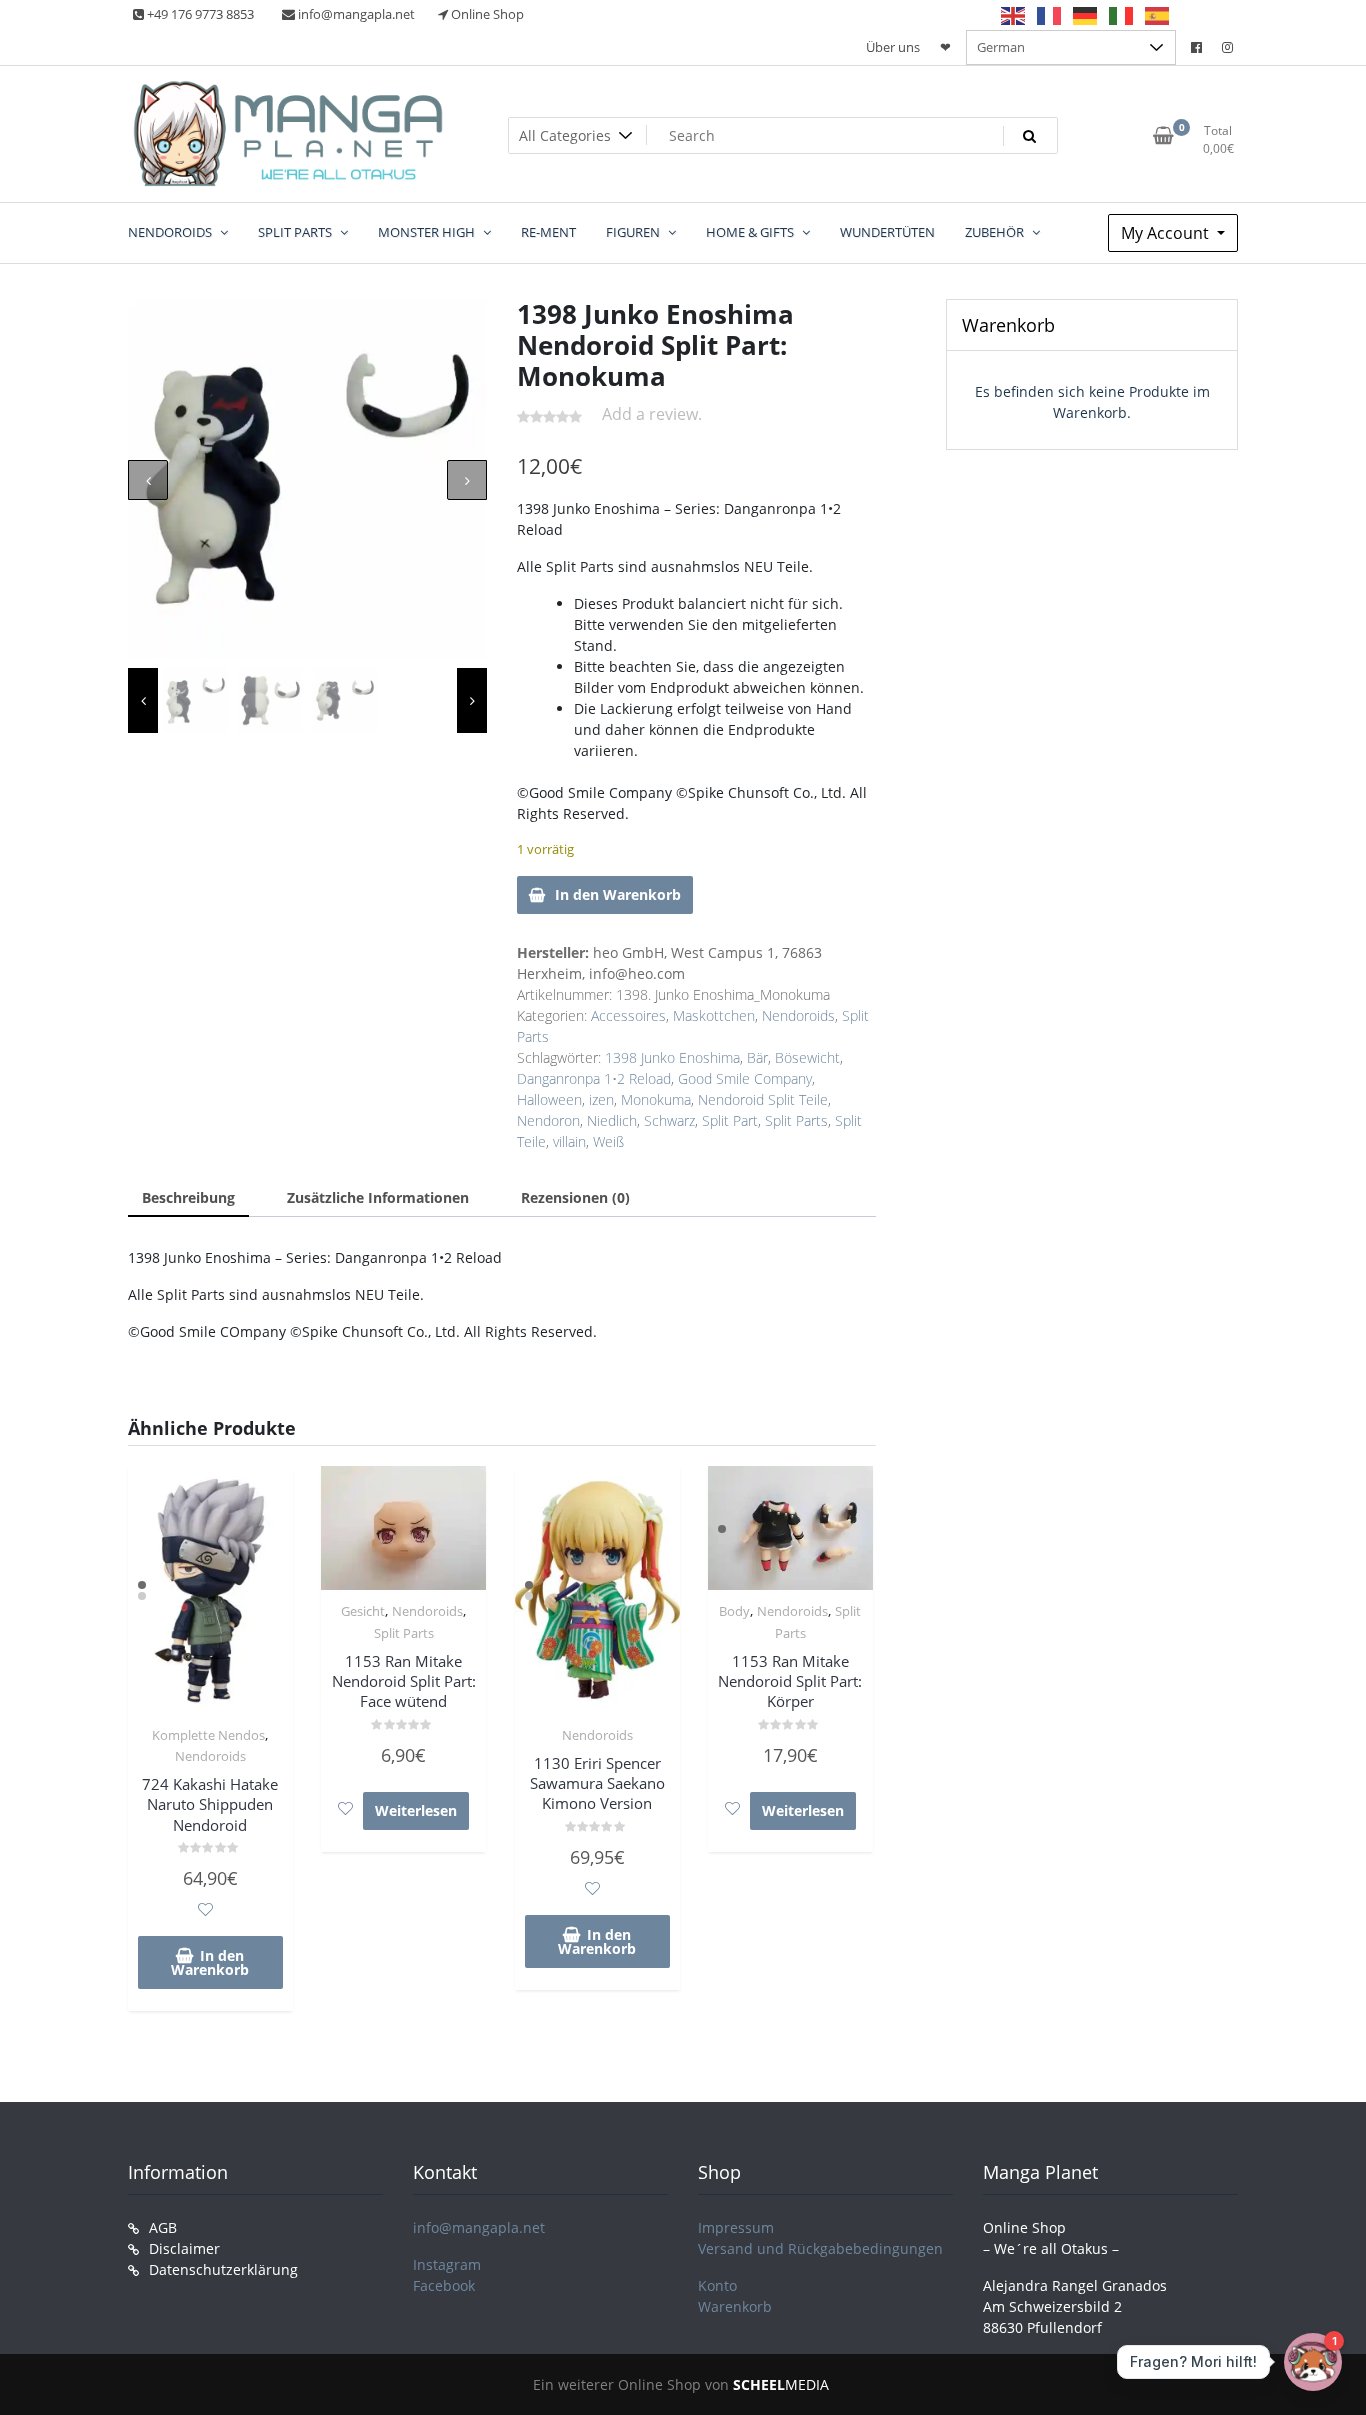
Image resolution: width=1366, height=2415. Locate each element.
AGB (163, 2227)
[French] (1050, 15)
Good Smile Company (745, 1078)
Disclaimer (184, 2248)
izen (601, 1099)
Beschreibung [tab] (188, 1197)
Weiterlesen (416, 1810)
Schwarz (669, 1120)
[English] (1014, 15)
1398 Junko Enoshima (672, 1057)
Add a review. (652, 414)
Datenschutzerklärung (223, 2269)
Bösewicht (807, 1057)
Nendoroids (798, 1015)
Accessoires (628, 1015)
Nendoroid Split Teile (763, 1099)
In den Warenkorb (618, 894)
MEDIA (781, 2384)
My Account (1167, 233)
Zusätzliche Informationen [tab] (378, 1197)
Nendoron (548, 1120)
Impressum (736, 2227)
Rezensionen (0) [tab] (575, 1197)
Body (734, 1611)
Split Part (730, 1120)
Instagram (447, 2264)
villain (569, 1141)
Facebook (444, 2285)
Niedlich (612, 1120)
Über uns (893, 47)
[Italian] (1122, 15)
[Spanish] (1158, 15)
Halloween (549, 1099)
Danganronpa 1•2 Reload (594, 1078)
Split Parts (796, 1120)
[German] (1086, 15)
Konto (717, 2285)
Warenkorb (735, 2306)
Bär (757, 1057)
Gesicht (363, 1611)
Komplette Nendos (208, 1735)
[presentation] (148, 480)
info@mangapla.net (479, 2227)
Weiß (608, 1141)
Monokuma (656, 1099)
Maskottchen (714, 1015)
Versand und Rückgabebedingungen (820, 2248)
